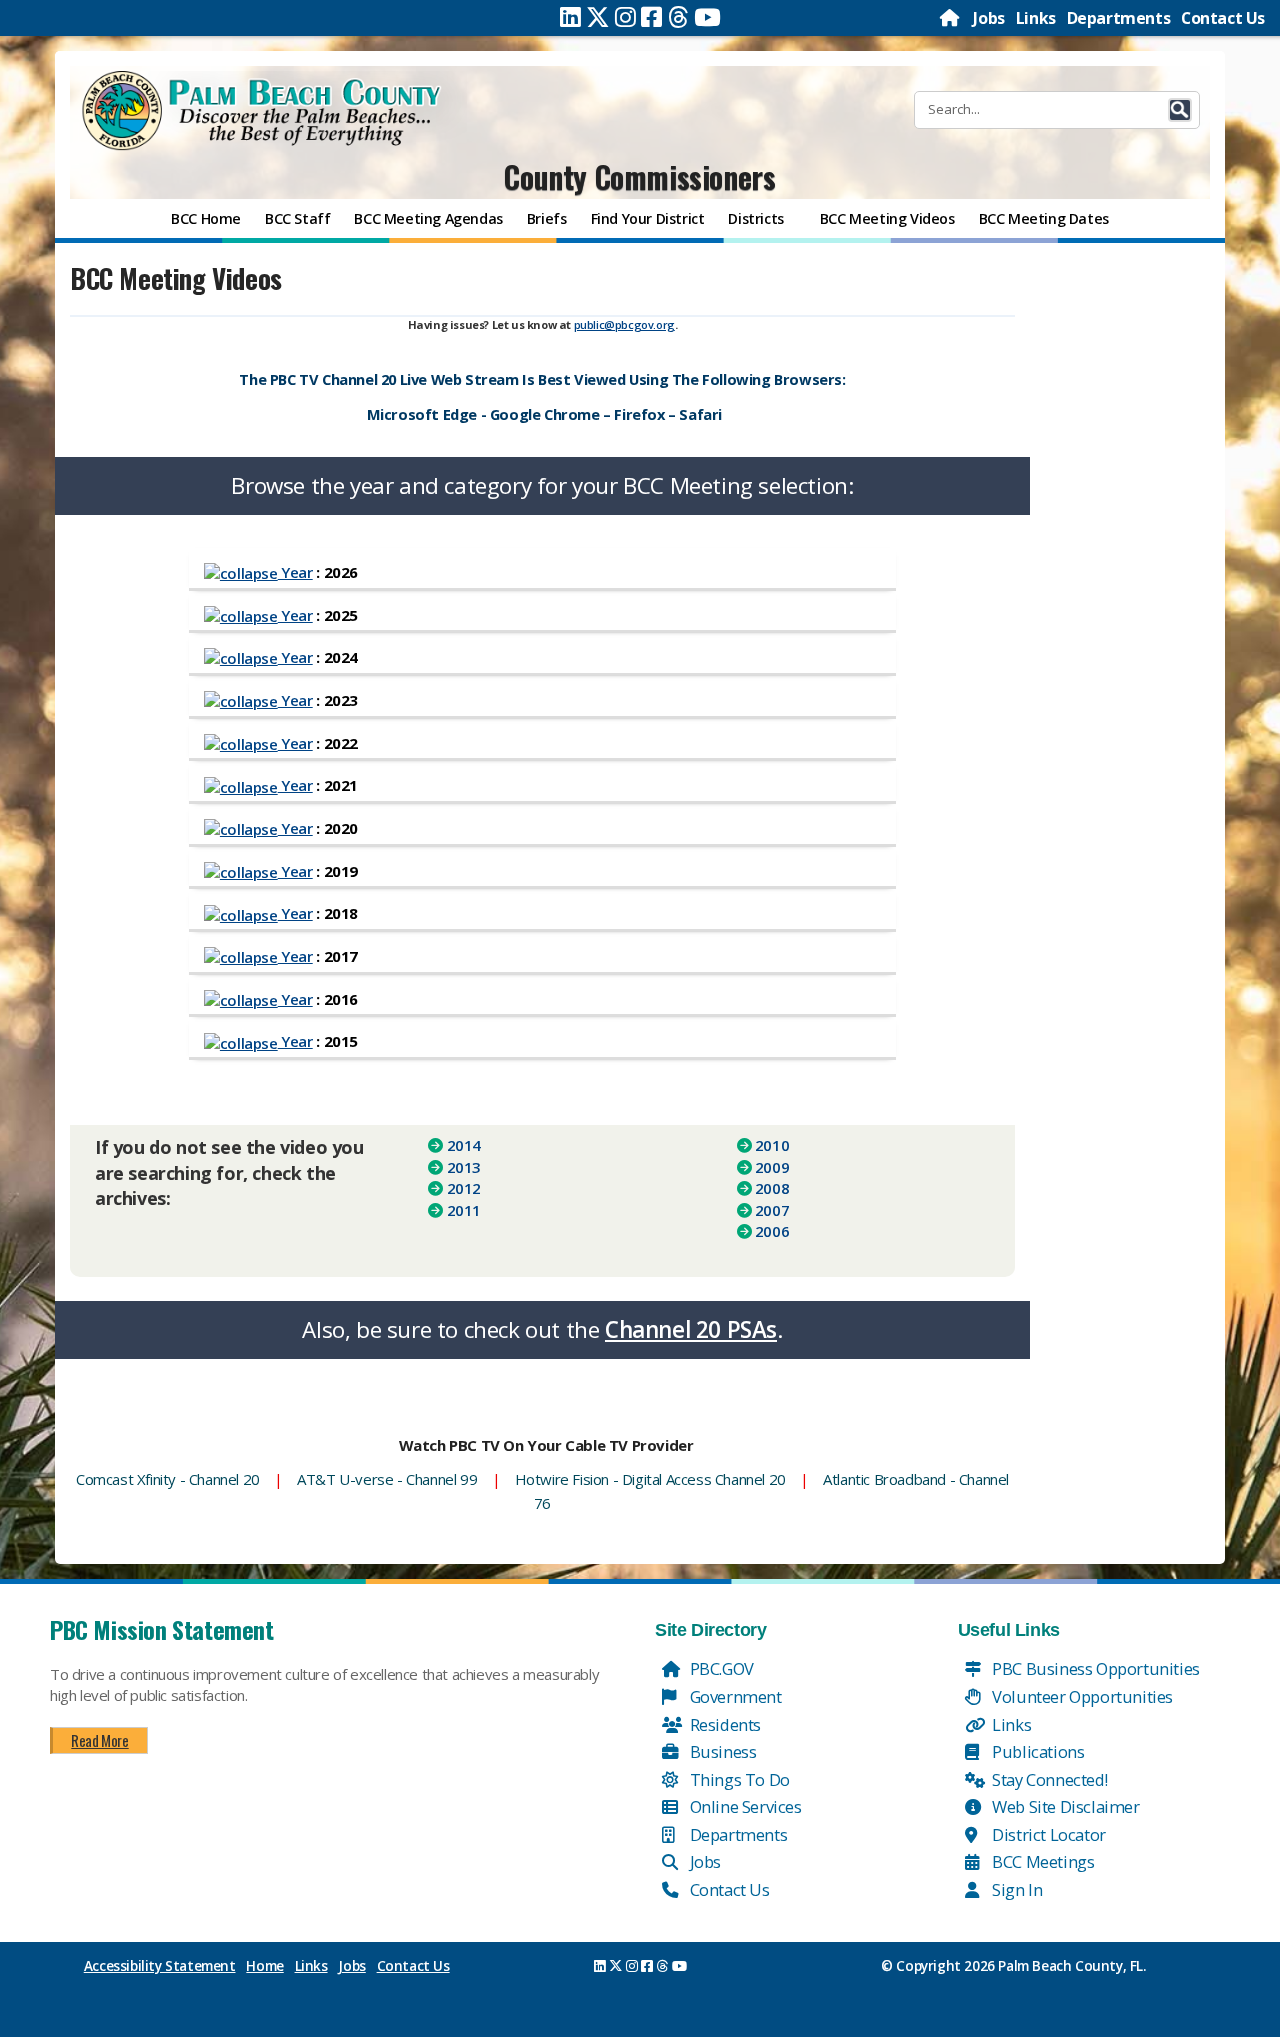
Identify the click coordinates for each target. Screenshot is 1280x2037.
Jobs (988, 18)
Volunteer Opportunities (1081, 1696)
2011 (464, 1210)
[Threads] (678, 17)
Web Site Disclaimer (1064, 1806)
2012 (464, 1188)
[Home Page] (951, 18)
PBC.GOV (720, 1668)
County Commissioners (639, 176)
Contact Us (1223, 18)
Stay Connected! (1048, 1779)
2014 (464, 1145)
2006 (772, 1231)
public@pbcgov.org (624, 324)
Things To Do (738, 1779)
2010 (772, 1145)
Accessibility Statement (160, 1966)
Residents (723, 1724)
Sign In (1016, 1889)
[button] (1180, 110)
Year (295, 572)
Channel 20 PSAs (691, 1329)
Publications (1037, 1751)
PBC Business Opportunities (1094, 1668)
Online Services (744, 1806)
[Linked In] (570, 17)
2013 (464, 1167)
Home (264, 1966)
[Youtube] (707, 17)
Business (721, 1751)
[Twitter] (598, 17)
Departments (1119, 18)
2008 (772, 1188)
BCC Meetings (1042, 1861)
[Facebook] (651, 17)
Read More (99, 1740)
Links (1036, 18)
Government (734, 1696)
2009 (772, 1167)
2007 (772, 1210)
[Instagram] (625, 17)
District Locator (1047, 1834)
